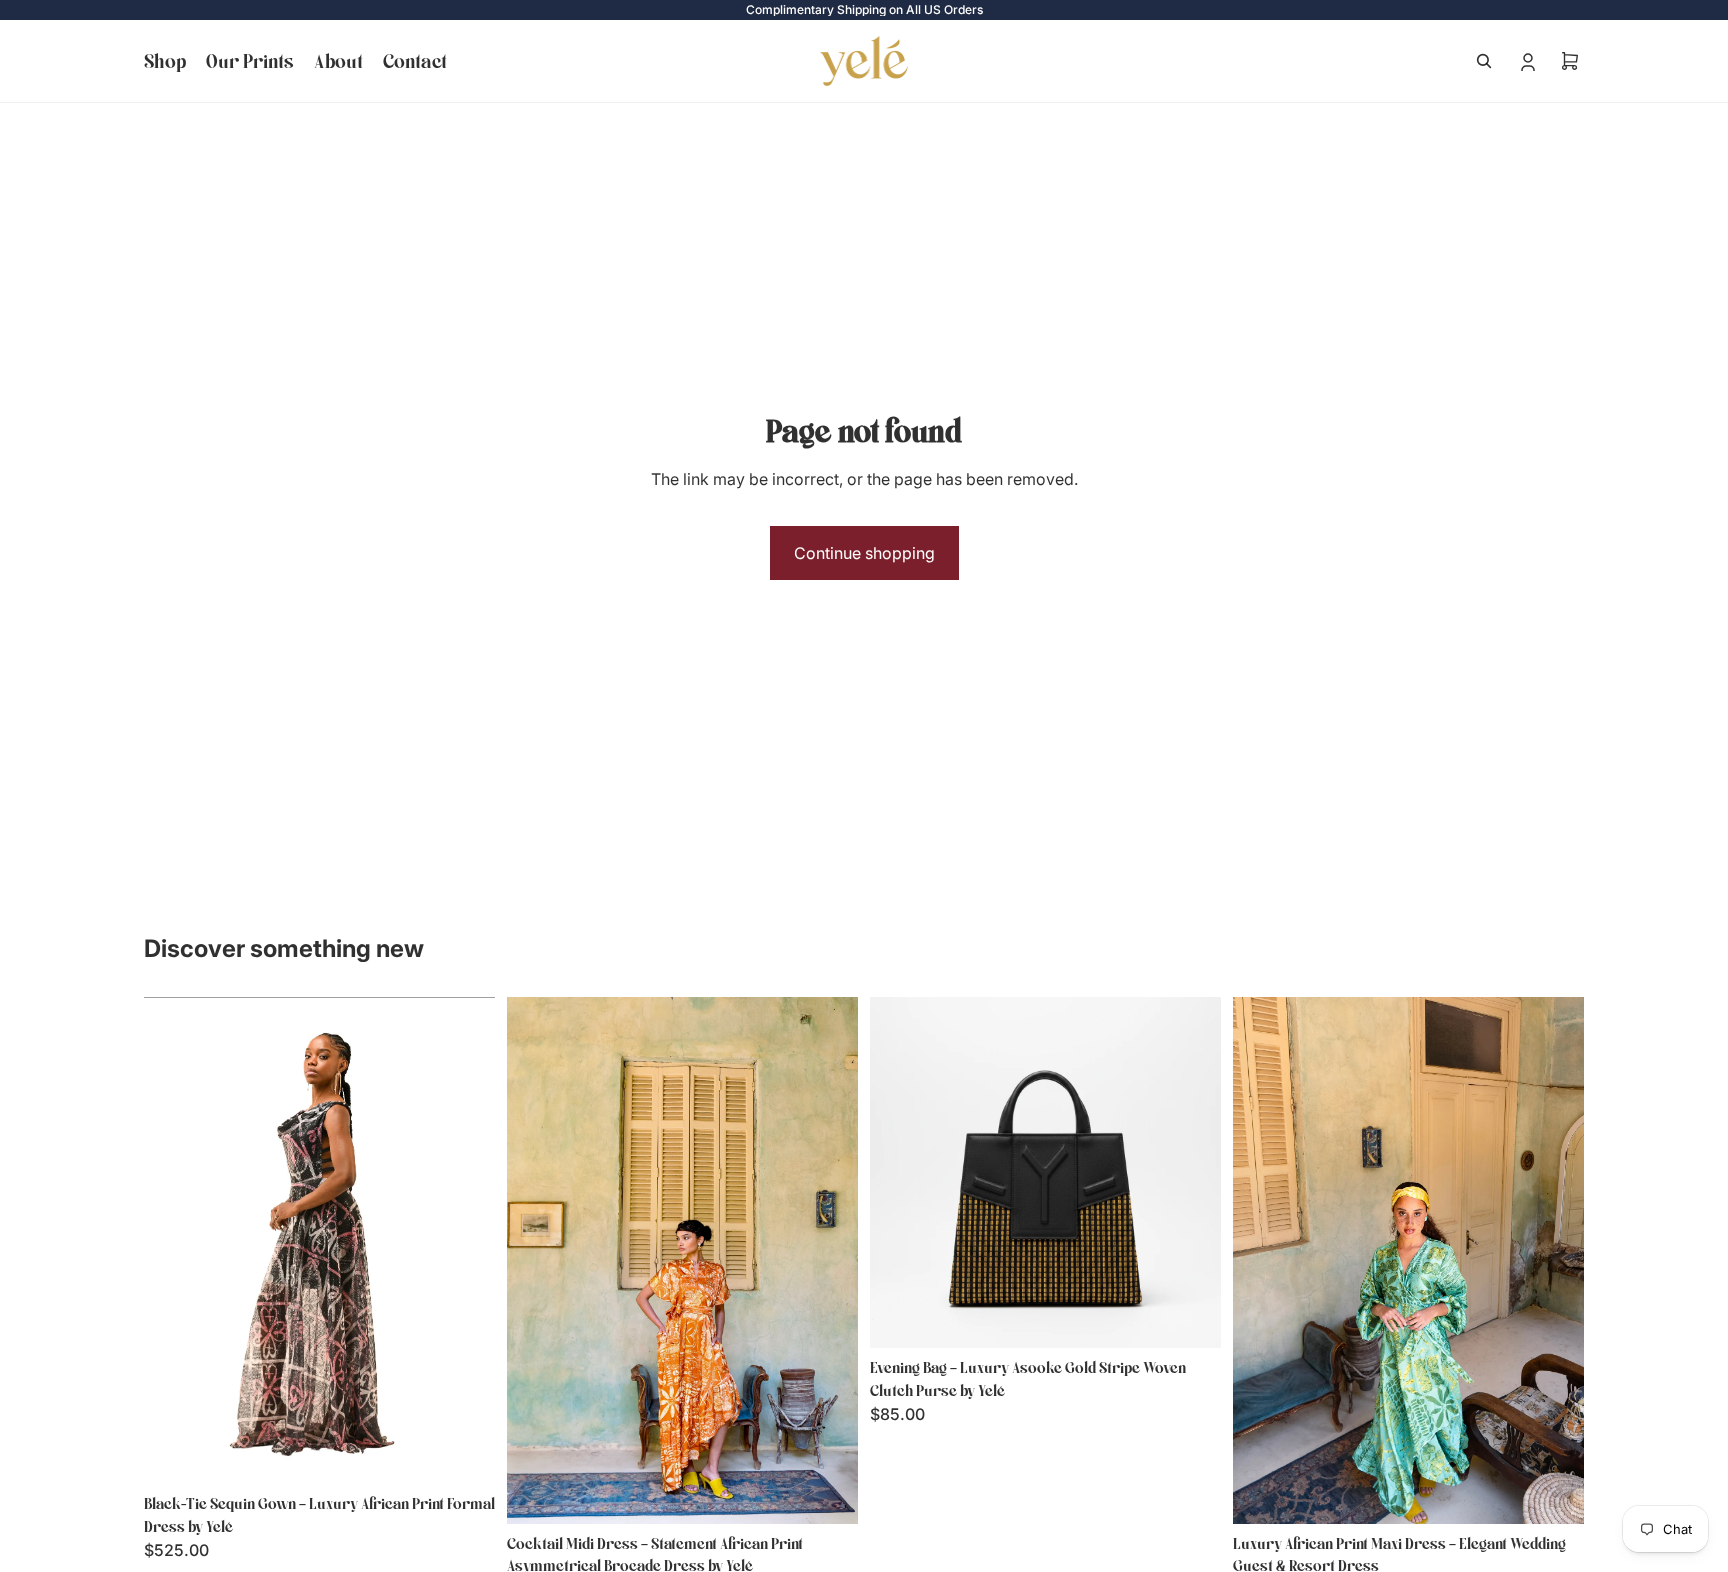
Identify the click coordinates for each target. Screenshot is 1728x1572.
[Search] (1484, 61)
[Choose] (464, 1453)
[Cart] (1570, 61)
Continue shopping (864, 553)
